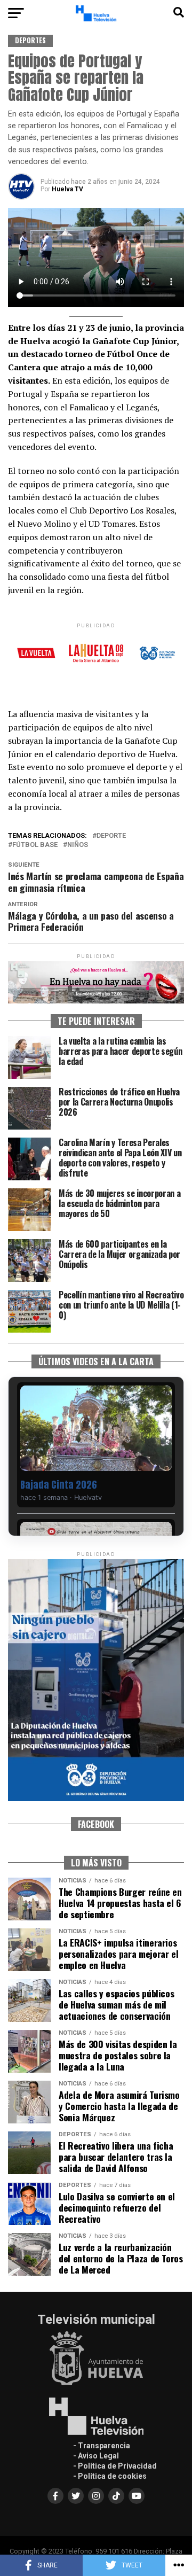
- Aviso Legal (96, 2456)
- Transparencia (102, 2446)
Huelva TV (67, 189)
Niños (78, 845)
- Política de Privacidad (115, 2466)
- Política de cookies (110, 2476)
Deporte (111, 836)
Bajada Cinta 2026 (59, 1485)
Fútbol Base (35, 845)
